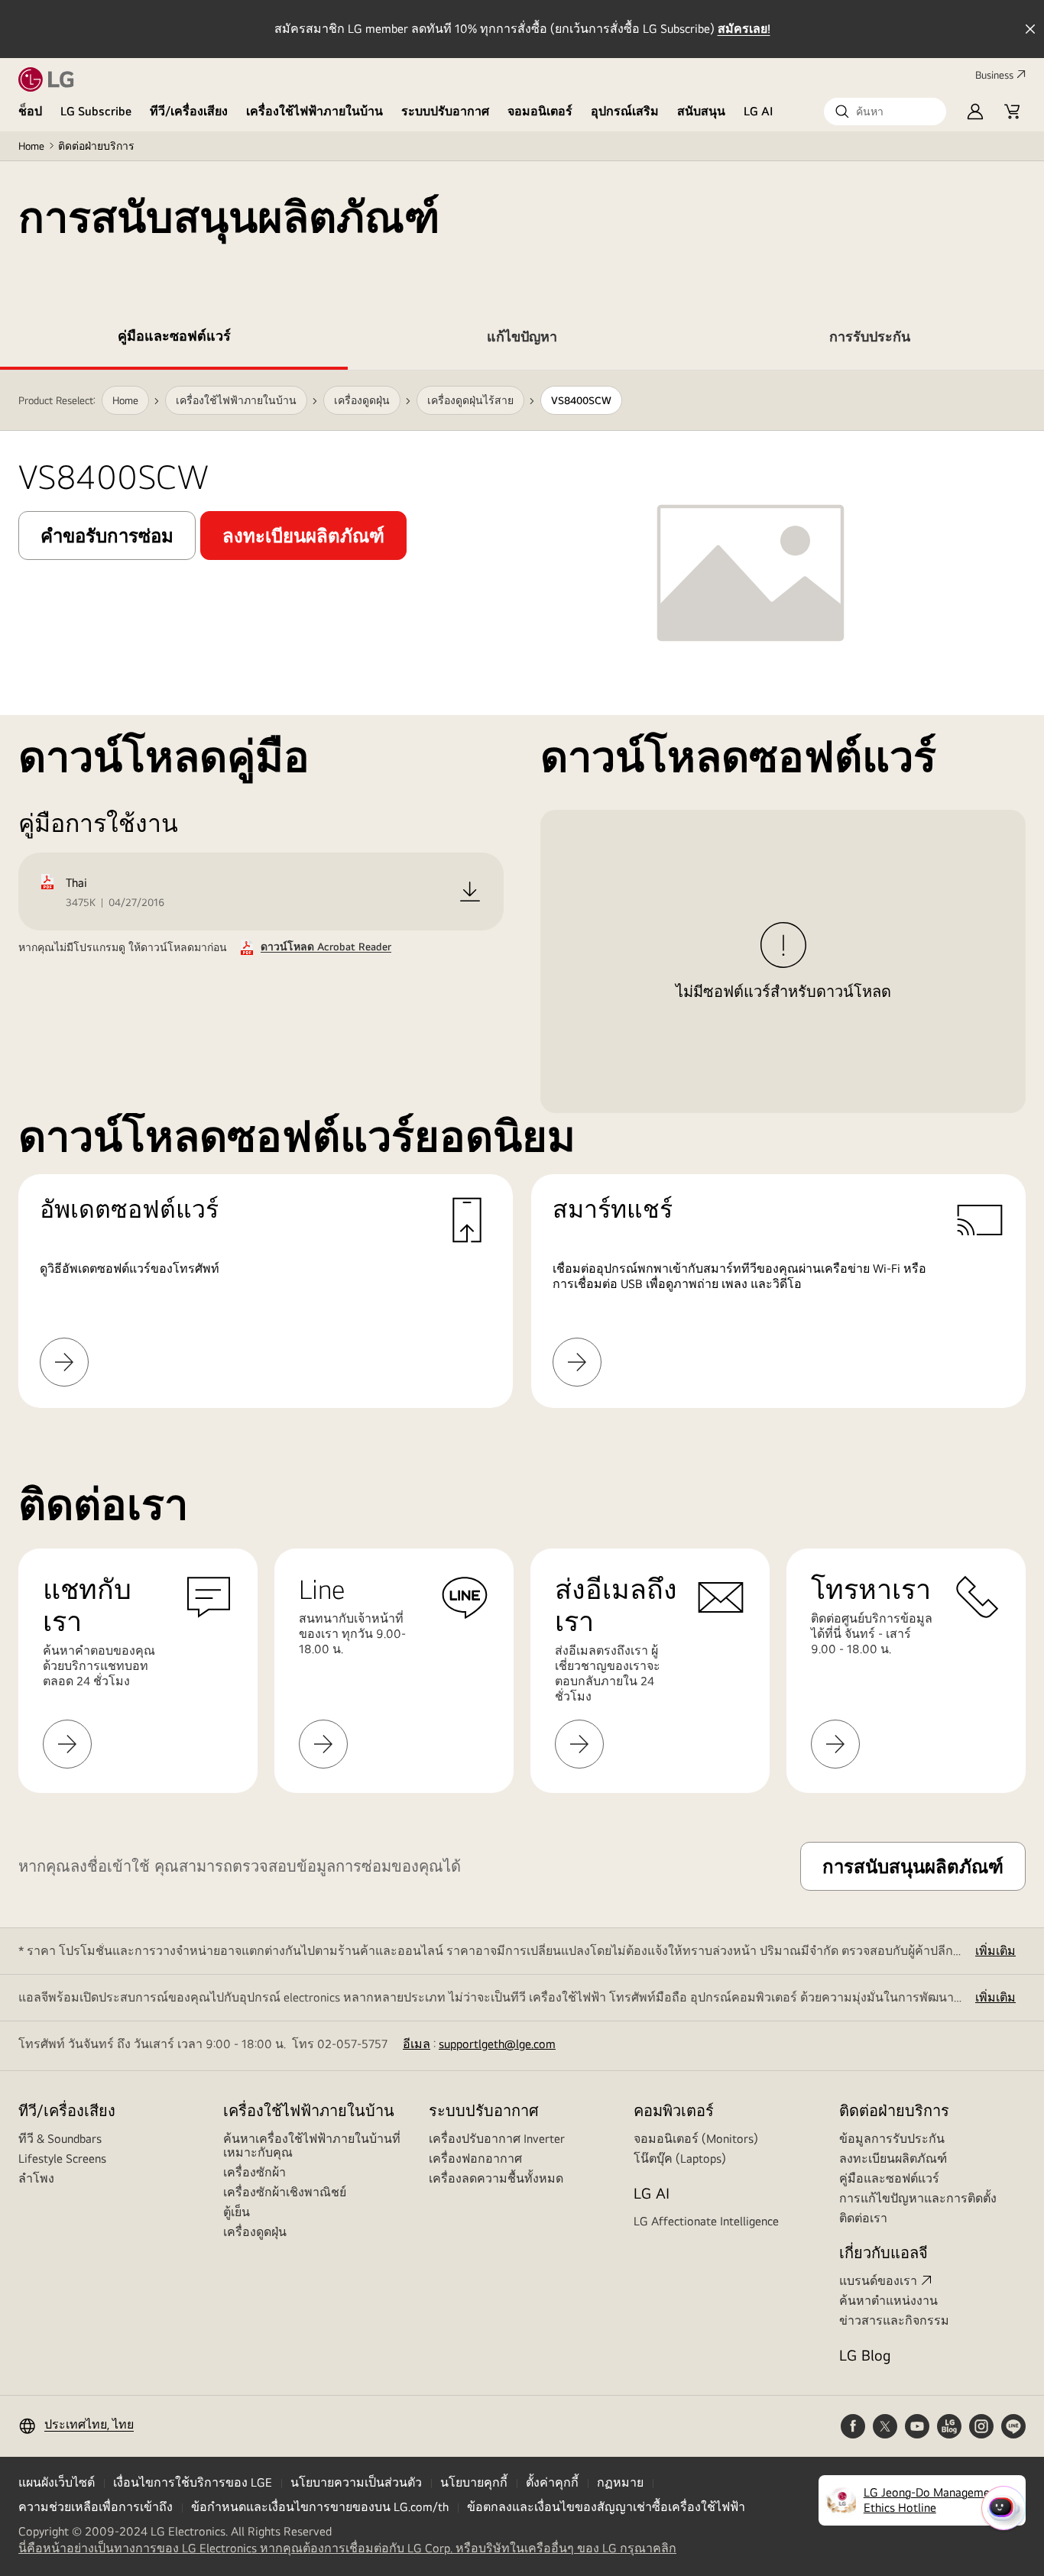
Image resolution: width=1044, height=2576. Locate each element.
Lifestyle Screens (62, 2159)
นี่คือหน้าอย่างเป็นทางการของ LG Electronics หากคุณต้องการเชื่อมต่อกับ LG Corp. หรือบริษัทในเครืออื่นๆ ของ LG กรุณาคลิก (347, 2548)
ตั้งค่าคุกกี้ (552, 2482)
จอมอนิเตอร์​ (540, 111)
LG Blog (865, 2355)
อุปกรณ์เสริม (625, 111)
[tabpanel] (522, 889)
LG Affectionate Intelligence (706, 2221)
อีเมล (417, 2044)
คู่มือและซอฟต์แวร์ (889, 2178)
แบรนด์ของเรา (878, 2281)
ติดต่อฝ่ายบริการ (96, 146)
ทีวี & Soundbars (60, 2139)
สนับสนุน (701, 111)
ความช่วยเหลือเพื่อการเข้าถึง (96, 2507)
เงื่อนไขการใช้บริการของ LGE (193, 2482)
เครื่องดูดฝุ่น (255, 2232)
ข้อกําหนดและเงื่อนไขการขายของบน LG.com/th (320, 2507)
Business (994, 75)
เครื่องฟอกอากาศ (475, 2159)
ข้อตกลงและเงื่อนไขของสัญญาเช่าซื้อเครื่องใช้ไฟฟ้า (606, 2507)
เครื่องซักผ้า (255, 2172)
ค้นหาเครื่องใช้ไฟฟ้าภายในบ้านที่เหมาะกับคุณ (312, 2146)
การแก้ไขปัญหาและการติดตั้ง (918, 2198)
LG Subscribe (96, 111)
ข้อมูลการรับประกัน (892, 2139)
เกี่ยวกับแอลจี (884, 2252)
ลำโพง (36, 2178)
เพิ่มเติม (995, 1951)
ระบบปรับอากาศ (445, 111)
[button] (885, 112)
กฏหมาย (620, 2482)
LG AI (759, 111)
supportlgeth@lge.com (497, 2044)
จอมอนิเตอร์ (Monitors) (696, 2139)
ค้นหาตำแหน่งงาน (888, 2301)
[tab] (174, 339)
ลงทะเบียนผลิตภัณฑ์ (893, 2159)
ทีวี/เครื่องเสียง (189, 111)
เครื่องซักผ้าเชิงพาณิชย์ (285, 2192)
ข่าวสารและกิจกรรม (894, 2320)
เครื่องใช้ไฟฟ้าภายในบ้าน (314, 111)
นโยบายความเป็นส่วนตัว (356, 2482)
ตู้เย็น (237, 2212)
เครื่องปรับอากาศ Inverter (497, 2139)
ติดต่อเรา (863, 2218)
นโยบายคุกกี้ (474, 2482)
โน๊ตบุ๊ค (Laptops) (680, 2159)
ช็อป (30, 111)
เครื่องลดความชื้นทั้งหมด (496, 2178)
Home (31, 146)
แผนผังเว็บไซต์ (57, 2482)
